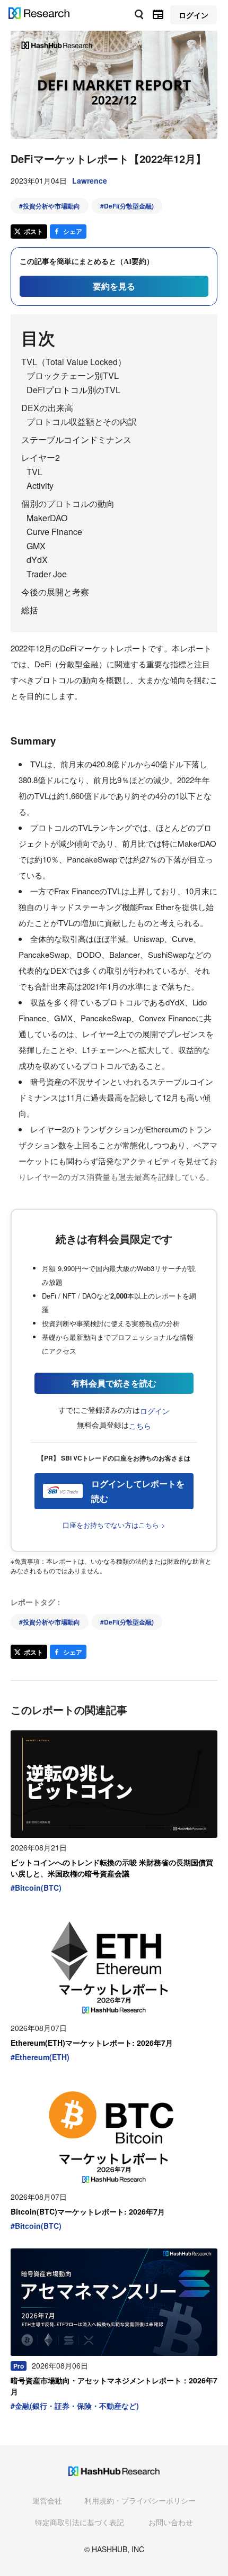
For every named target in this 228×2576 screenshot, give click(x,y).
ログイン (155, 1411)
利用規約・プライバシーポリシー (140, 2500)
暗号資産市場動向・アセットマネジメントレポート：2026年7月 (114, 2386)
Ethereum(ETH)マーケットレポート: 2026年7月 (92, 2043)
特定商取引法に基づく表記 (80, 2522)
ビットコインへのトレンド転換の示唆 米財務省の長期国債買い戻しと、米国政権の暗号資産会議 (112, 1868)
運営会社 (47, 2500)
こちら (140, 1426)
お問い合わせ (171, 2522)
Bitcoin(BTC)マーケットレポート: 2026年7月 (88, 2211)
